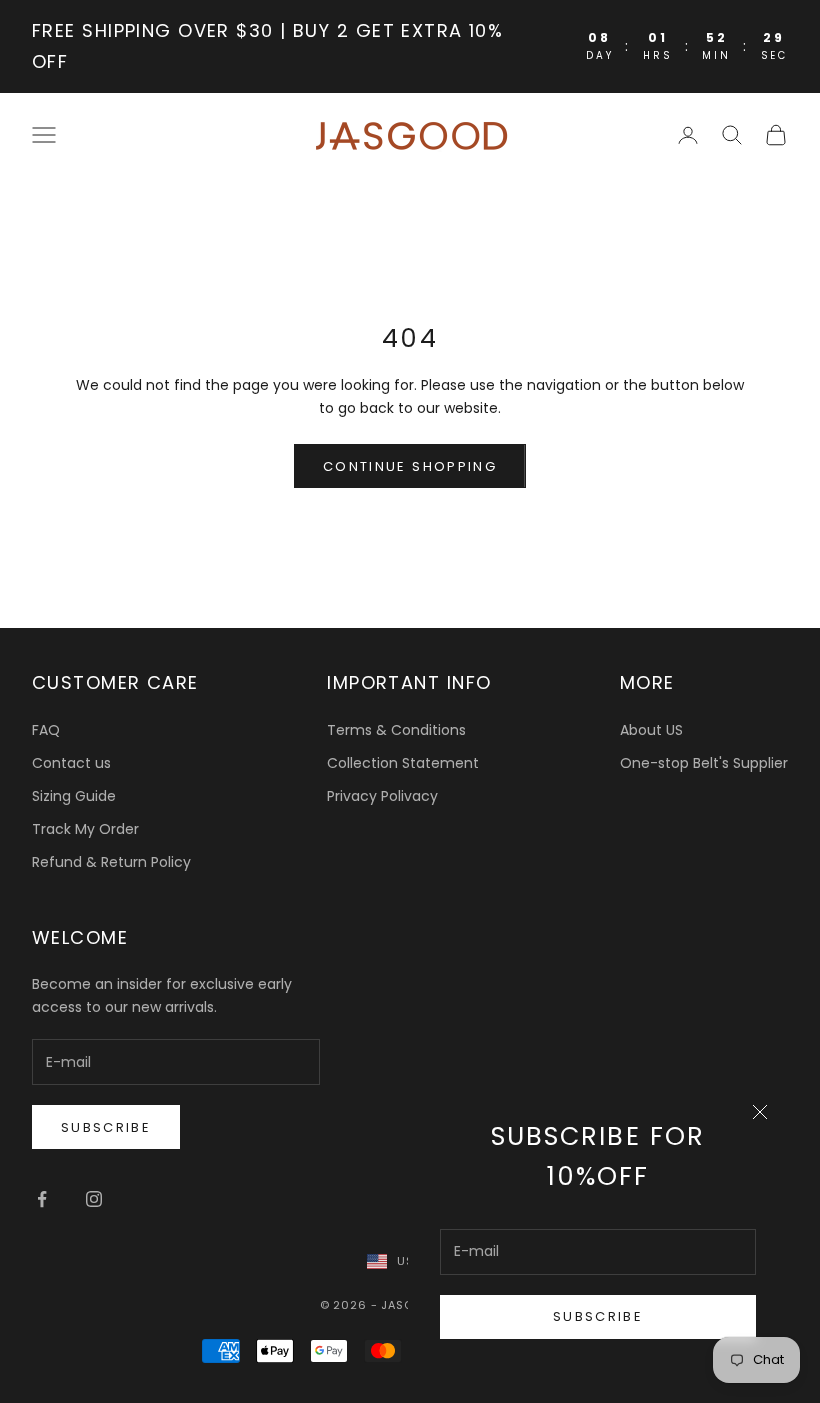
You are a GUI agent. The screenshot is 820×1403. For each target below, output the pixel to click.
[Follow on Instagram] (94, 1199)
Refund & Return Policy (111, 862)
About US (651, 730)
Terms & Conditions (396, 730)
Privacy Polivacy (382, 796)
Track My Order (85, 829)
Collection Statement (403, 763)
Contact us (71, 763)
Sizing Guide (74, 796)
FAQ (46, 730)
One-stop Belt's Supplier (704, 763)
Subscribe (598, 1316)
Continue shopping (410, 466)
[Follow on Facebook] (42, 1199)
